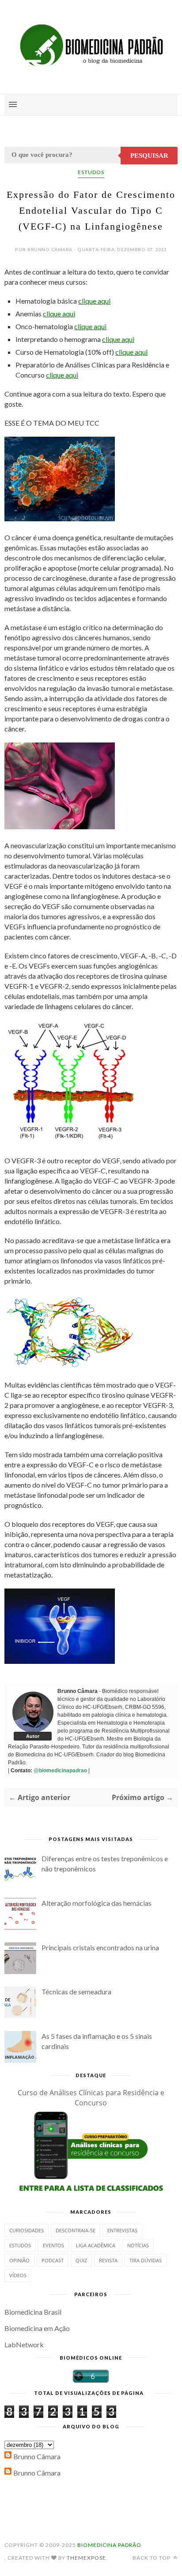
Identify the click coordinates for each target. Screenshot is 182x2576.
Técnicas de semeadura (76, 1991)
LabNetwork (24, 2344)
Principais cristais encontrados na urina (100, 1947)
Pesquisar (149, 156)
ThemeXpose (86, 2558)
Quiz (81, 2260)
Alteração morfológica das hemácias (97, 1903)
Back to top (152, 2558)
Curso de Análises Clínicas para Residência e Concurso (91, 2098)
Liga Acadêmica (96, 2245)
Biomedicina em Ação (37, 2328)
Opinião (19, 2260)
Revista (108, 2260)
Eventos (53, 2245)
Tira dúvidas (146, 2260)
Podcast (53, 2260)
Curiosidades (27, 2230)
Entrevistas (122, 2230)
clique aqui (94, 301)
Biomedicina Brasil (33, 2312)
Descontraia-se (76, 2230)
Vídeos (18, 2275)
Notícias (138, 2245)
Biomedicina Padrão (109, 2545)
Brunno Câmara (37, 2456)
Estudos (91, 172)
